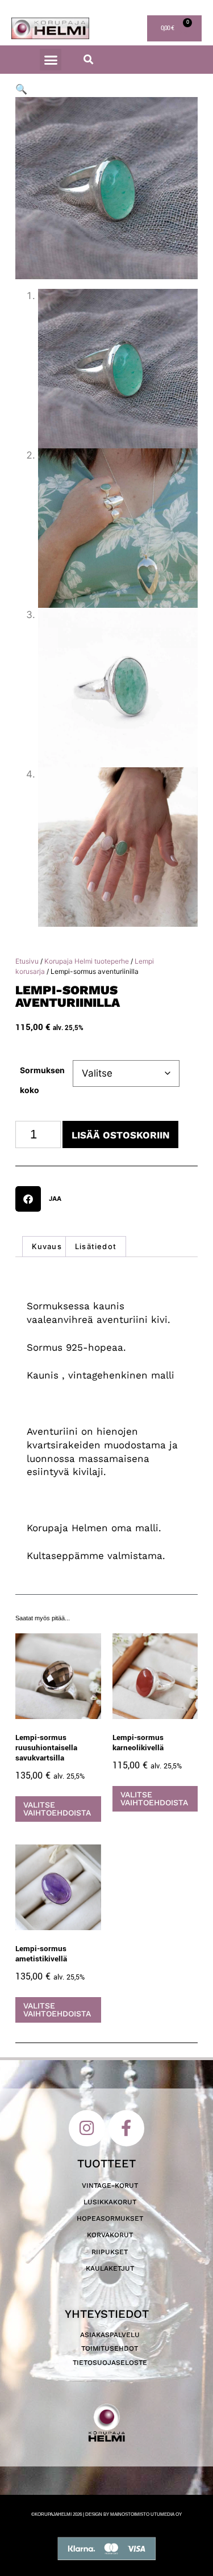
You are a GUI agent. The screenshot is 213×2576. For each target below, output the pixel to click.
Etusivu (27, 961)
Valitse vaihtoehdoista (57, 1809)
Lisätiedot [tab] (96, 1246)
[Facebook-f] (127, 2128)
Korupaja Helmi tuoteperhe (87, 961)
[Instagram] (87, 2128)
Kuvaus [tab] (47, 1246)
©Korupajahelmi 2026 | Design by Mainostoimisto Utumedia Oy (106, 2514)
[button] (51, 60)
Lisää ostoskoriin (121, 1135)
